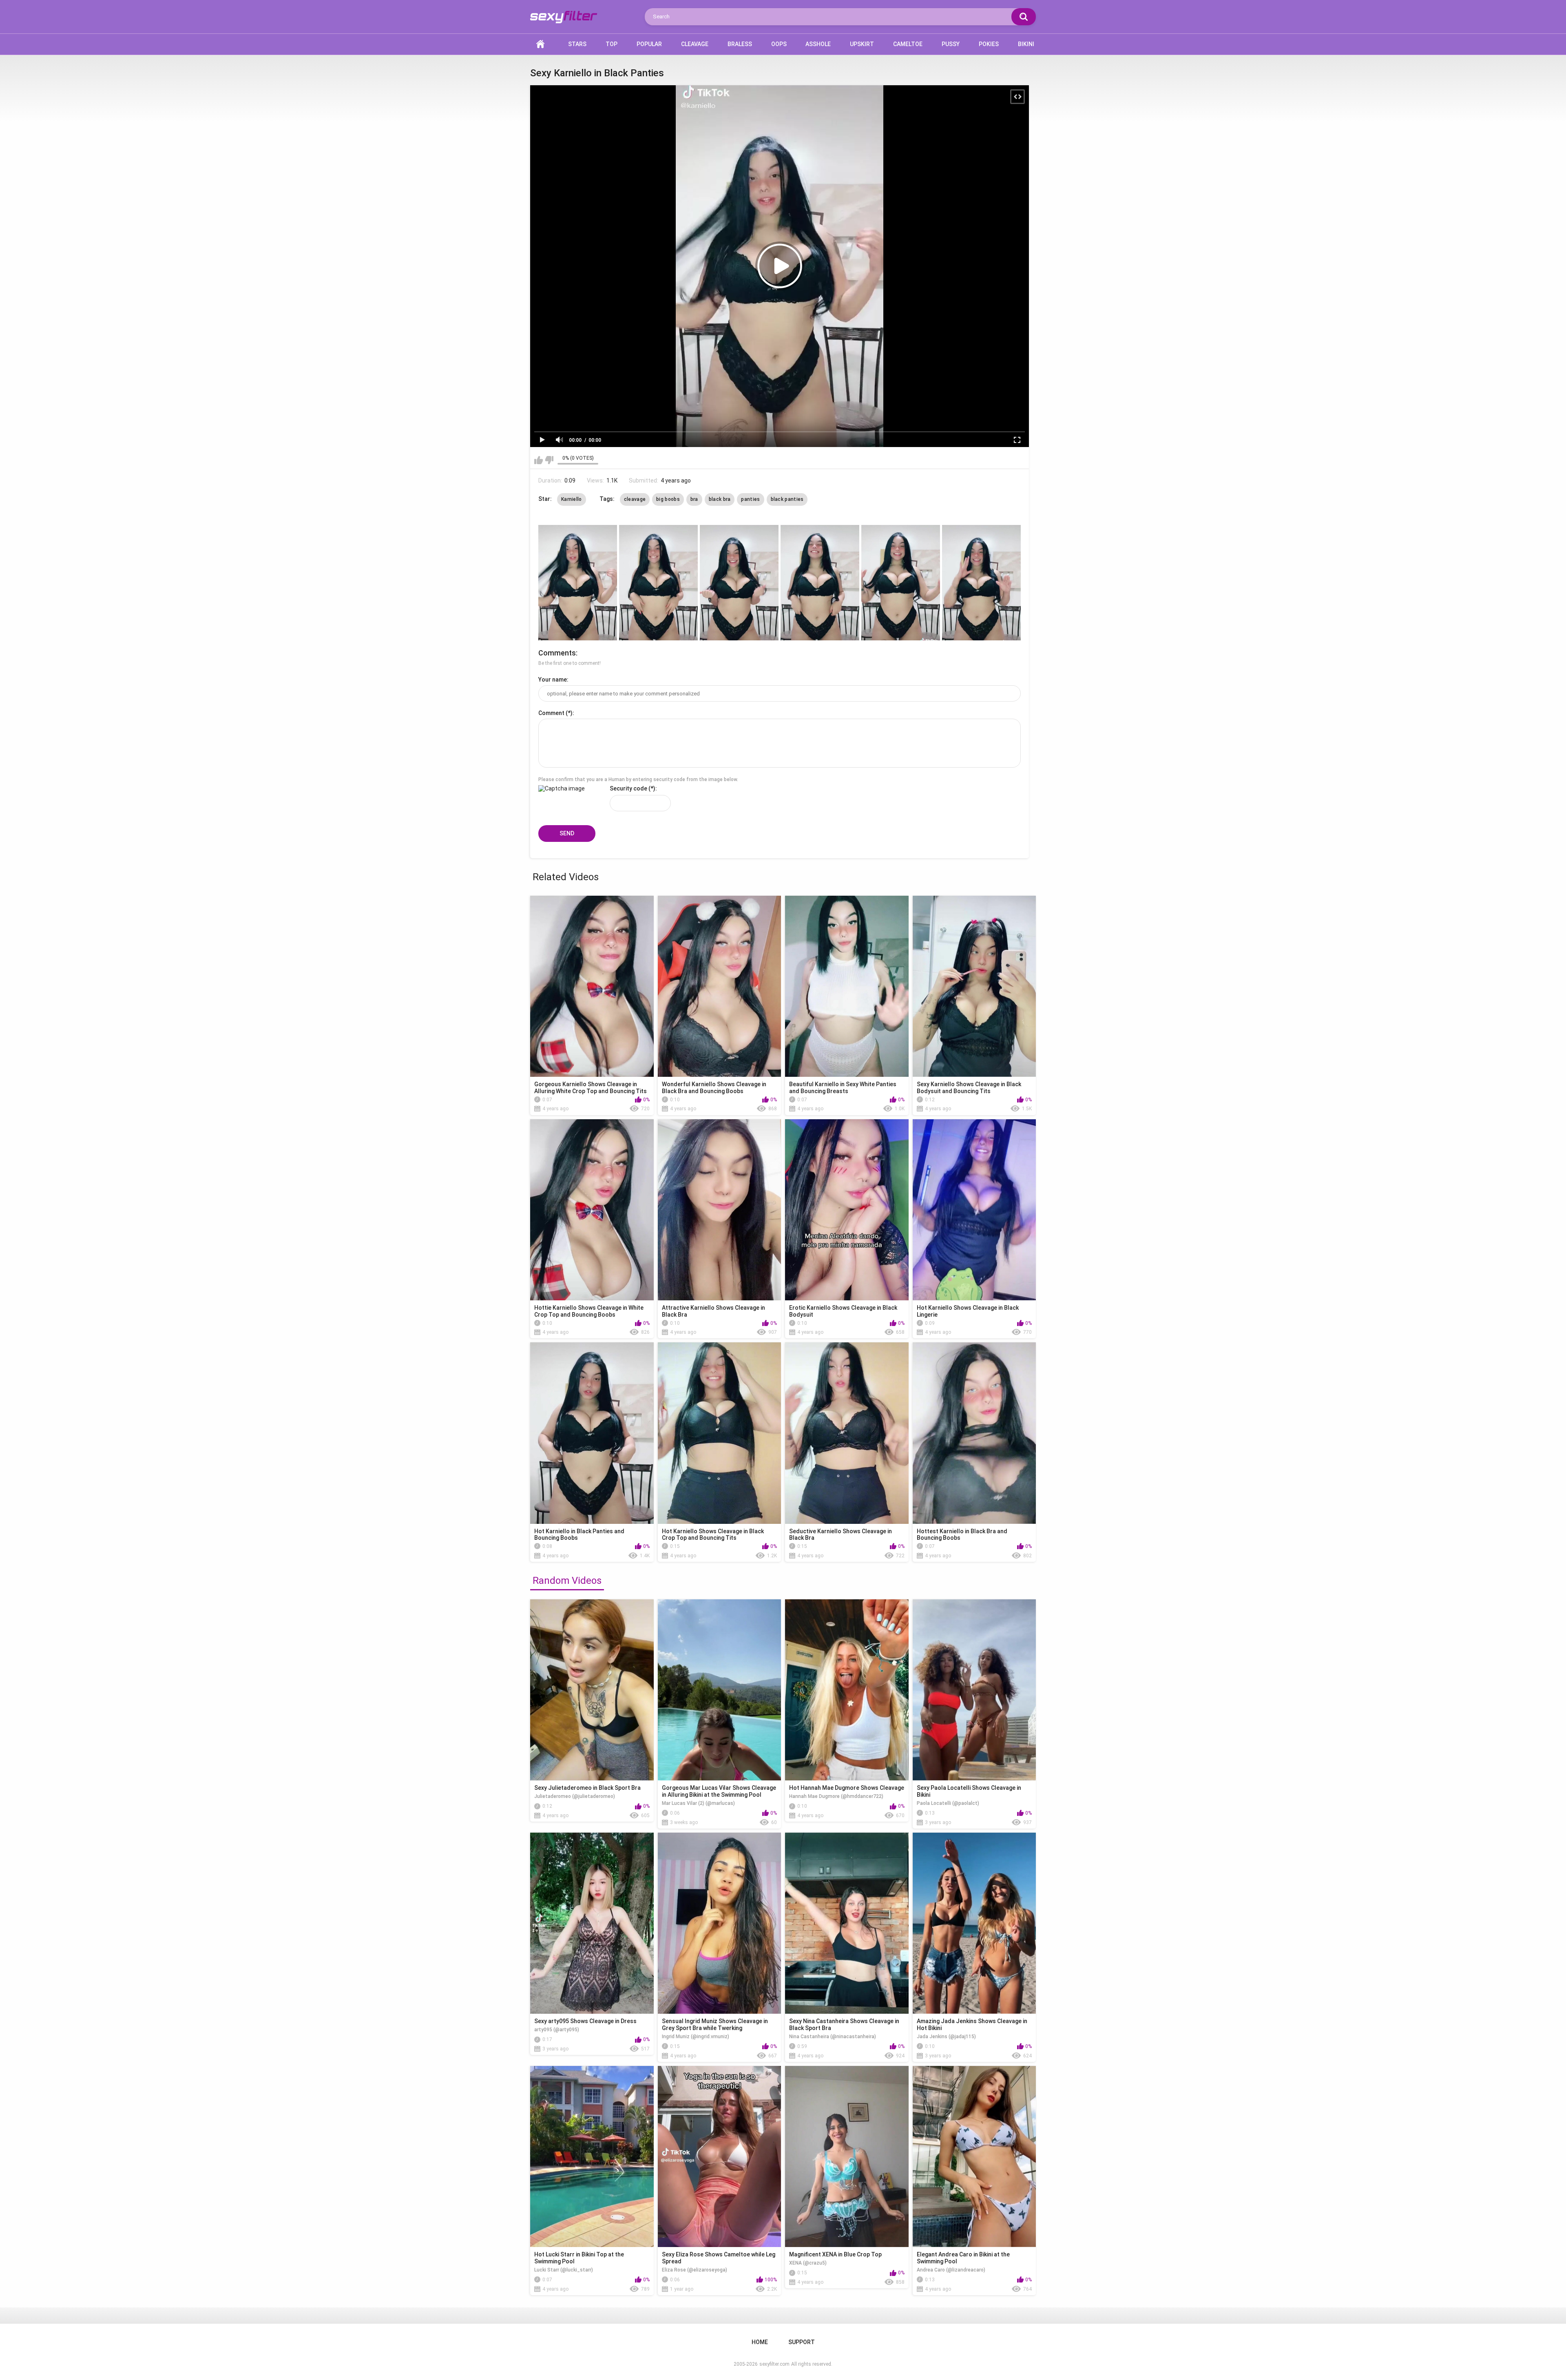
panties (750, 499)
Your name (553, 680)
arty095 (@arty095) (557, 2030)
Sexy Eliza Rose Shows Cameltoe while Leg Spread (719, 2258)
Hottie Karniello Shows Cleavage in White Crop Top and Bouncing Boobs (589, 1311)
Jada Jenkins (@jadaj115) (946, 2037)
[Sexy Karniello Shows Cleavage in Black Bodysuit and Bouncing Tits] (974, 986)
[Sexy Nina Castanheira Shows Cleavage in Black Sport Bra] (847, 1923)
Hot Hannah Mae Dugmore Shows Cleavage (847, 1788)
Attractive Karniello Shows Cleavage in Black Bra (713, 1311)
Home (540, 44)
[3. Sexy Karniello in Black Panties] (739, 583)
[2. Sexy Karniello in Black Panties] (658, 583)
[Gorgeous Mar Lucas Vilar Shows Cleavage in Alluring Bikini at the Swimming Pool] (720, 1690)
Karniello (572, 499)
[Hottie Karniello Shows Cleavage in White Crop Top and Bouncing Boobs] (592, 1210)
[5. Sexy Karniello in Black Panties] (901, 583)
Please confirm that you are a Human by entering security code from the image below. (638, 779)
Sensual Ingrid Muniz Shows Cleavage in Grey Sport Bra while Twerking (715, 2025)
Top (612, 44)
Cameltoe (908, 44)
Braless (740, 44)
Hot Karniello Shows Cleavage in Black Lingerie (968, 1311)
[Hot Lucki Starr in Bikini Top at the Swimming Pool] (592, 2156)
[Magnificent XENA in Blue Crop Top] (847, 2156)
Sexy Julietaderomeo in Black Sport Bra (587, 1788)
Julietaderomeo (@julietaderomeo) (575, 1796)
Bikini (1026, 44)
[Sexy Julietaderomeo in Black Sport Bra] (592, 1690)
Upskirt (862, 44)
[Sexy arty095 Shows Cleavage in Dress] (592, 1923)
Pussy (951, 44)
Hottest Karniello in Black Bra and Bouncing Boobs (962, 1535)
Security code (628, 788)
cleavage (635, 499)
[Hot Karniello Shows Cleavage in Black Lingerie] (974, 1210)
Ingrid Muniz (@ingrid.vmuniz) (696, 2037)
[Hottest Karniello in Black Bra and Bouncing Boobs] (974, 1433)
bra (694, 499)
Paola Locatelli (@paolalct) (948, 1803)
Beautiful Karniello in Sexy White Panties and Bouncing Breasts (843, 1088)
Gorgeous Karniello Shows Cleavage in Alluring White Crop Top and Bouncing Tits (591, 1088)
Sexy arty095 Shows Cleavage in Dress (585, 2021)
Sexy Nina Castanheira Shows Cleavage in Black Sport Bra (844, 2025)
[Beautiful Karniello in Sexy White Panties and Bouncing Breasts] (847, 986)
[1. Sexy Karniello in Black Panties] (578, 583)
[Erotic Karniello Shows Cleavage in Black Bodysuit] (847, 1210)
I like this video (539, 460)
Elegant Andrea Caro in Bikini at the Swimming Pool (963, 2258)
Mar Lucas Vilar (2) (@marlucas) (698, 1803)
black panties (787, 499)
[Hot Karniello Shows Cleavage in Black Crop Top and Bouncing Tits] (720, 1433)
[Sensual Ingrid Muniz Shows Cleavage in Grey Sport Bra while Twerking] (720, 1923)
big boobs (668, 499)
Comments (557, 653)
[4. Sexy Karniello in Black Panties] (820, 583)
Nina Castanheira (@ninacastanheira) (833, 2037)
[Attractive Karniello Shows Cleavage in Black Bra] (720, 1210)
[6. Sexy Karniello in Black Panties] (981, 583)
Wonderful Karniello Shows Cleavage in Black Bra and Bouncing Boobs (714, 1088)
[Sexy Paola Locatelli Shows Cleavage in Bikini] (974, 1690)
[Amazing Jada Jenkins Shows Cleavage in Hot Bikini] (974, 1923)
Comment (551, 713)
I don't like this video (549, 460)
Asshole (818, 44)
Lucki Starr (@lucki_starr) (564, 2270)
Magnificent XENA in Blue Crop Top (835, 2254)
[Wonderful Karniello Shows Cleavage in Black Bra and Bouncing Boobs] (720, 986)
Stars (577, 44)
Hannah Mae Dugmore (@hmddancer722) (836, 1796)
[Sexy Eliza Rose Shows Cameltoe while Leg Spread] (720, 2156)
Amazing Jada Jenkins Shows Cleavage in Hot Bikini (972, 2025)
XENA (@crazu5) (808, 2263)
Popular (649, 44)
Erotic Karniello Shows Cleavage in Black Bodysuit (843, 1311)
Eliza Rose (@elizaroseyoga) (695, 2270)
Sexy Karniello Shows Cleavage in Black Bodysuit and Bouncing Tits (969, 1088)
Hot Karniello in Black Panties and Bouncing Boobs (579, 1535)
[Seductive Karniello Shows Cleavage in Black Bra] (847, 1433)
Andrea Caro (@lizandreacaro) (951, 2270)
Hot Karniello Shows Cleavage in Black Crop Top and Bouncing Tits (713, 1535)
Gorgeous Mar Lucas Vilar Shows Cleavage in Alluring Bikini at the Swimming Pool (719, 1791)
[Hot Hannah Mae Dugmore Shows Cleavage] (847, 1690)
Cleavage (695, 44)
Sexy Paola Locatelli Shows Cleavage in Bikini (969, 1791)
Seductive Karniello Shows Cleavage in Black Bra (841, 1535)
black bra (720, 499)
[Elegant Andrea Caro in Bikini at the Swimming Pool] (974, 2156)
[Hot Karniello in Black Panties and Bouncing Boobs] (592, 1433)
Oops (779, 44)
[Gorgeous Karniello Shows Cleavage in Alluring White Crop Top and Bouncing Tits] (592, 986)
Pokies (989, 44)
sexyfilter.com (774, 2364)
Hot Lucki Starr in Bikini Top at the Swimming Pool (579, 2258)
